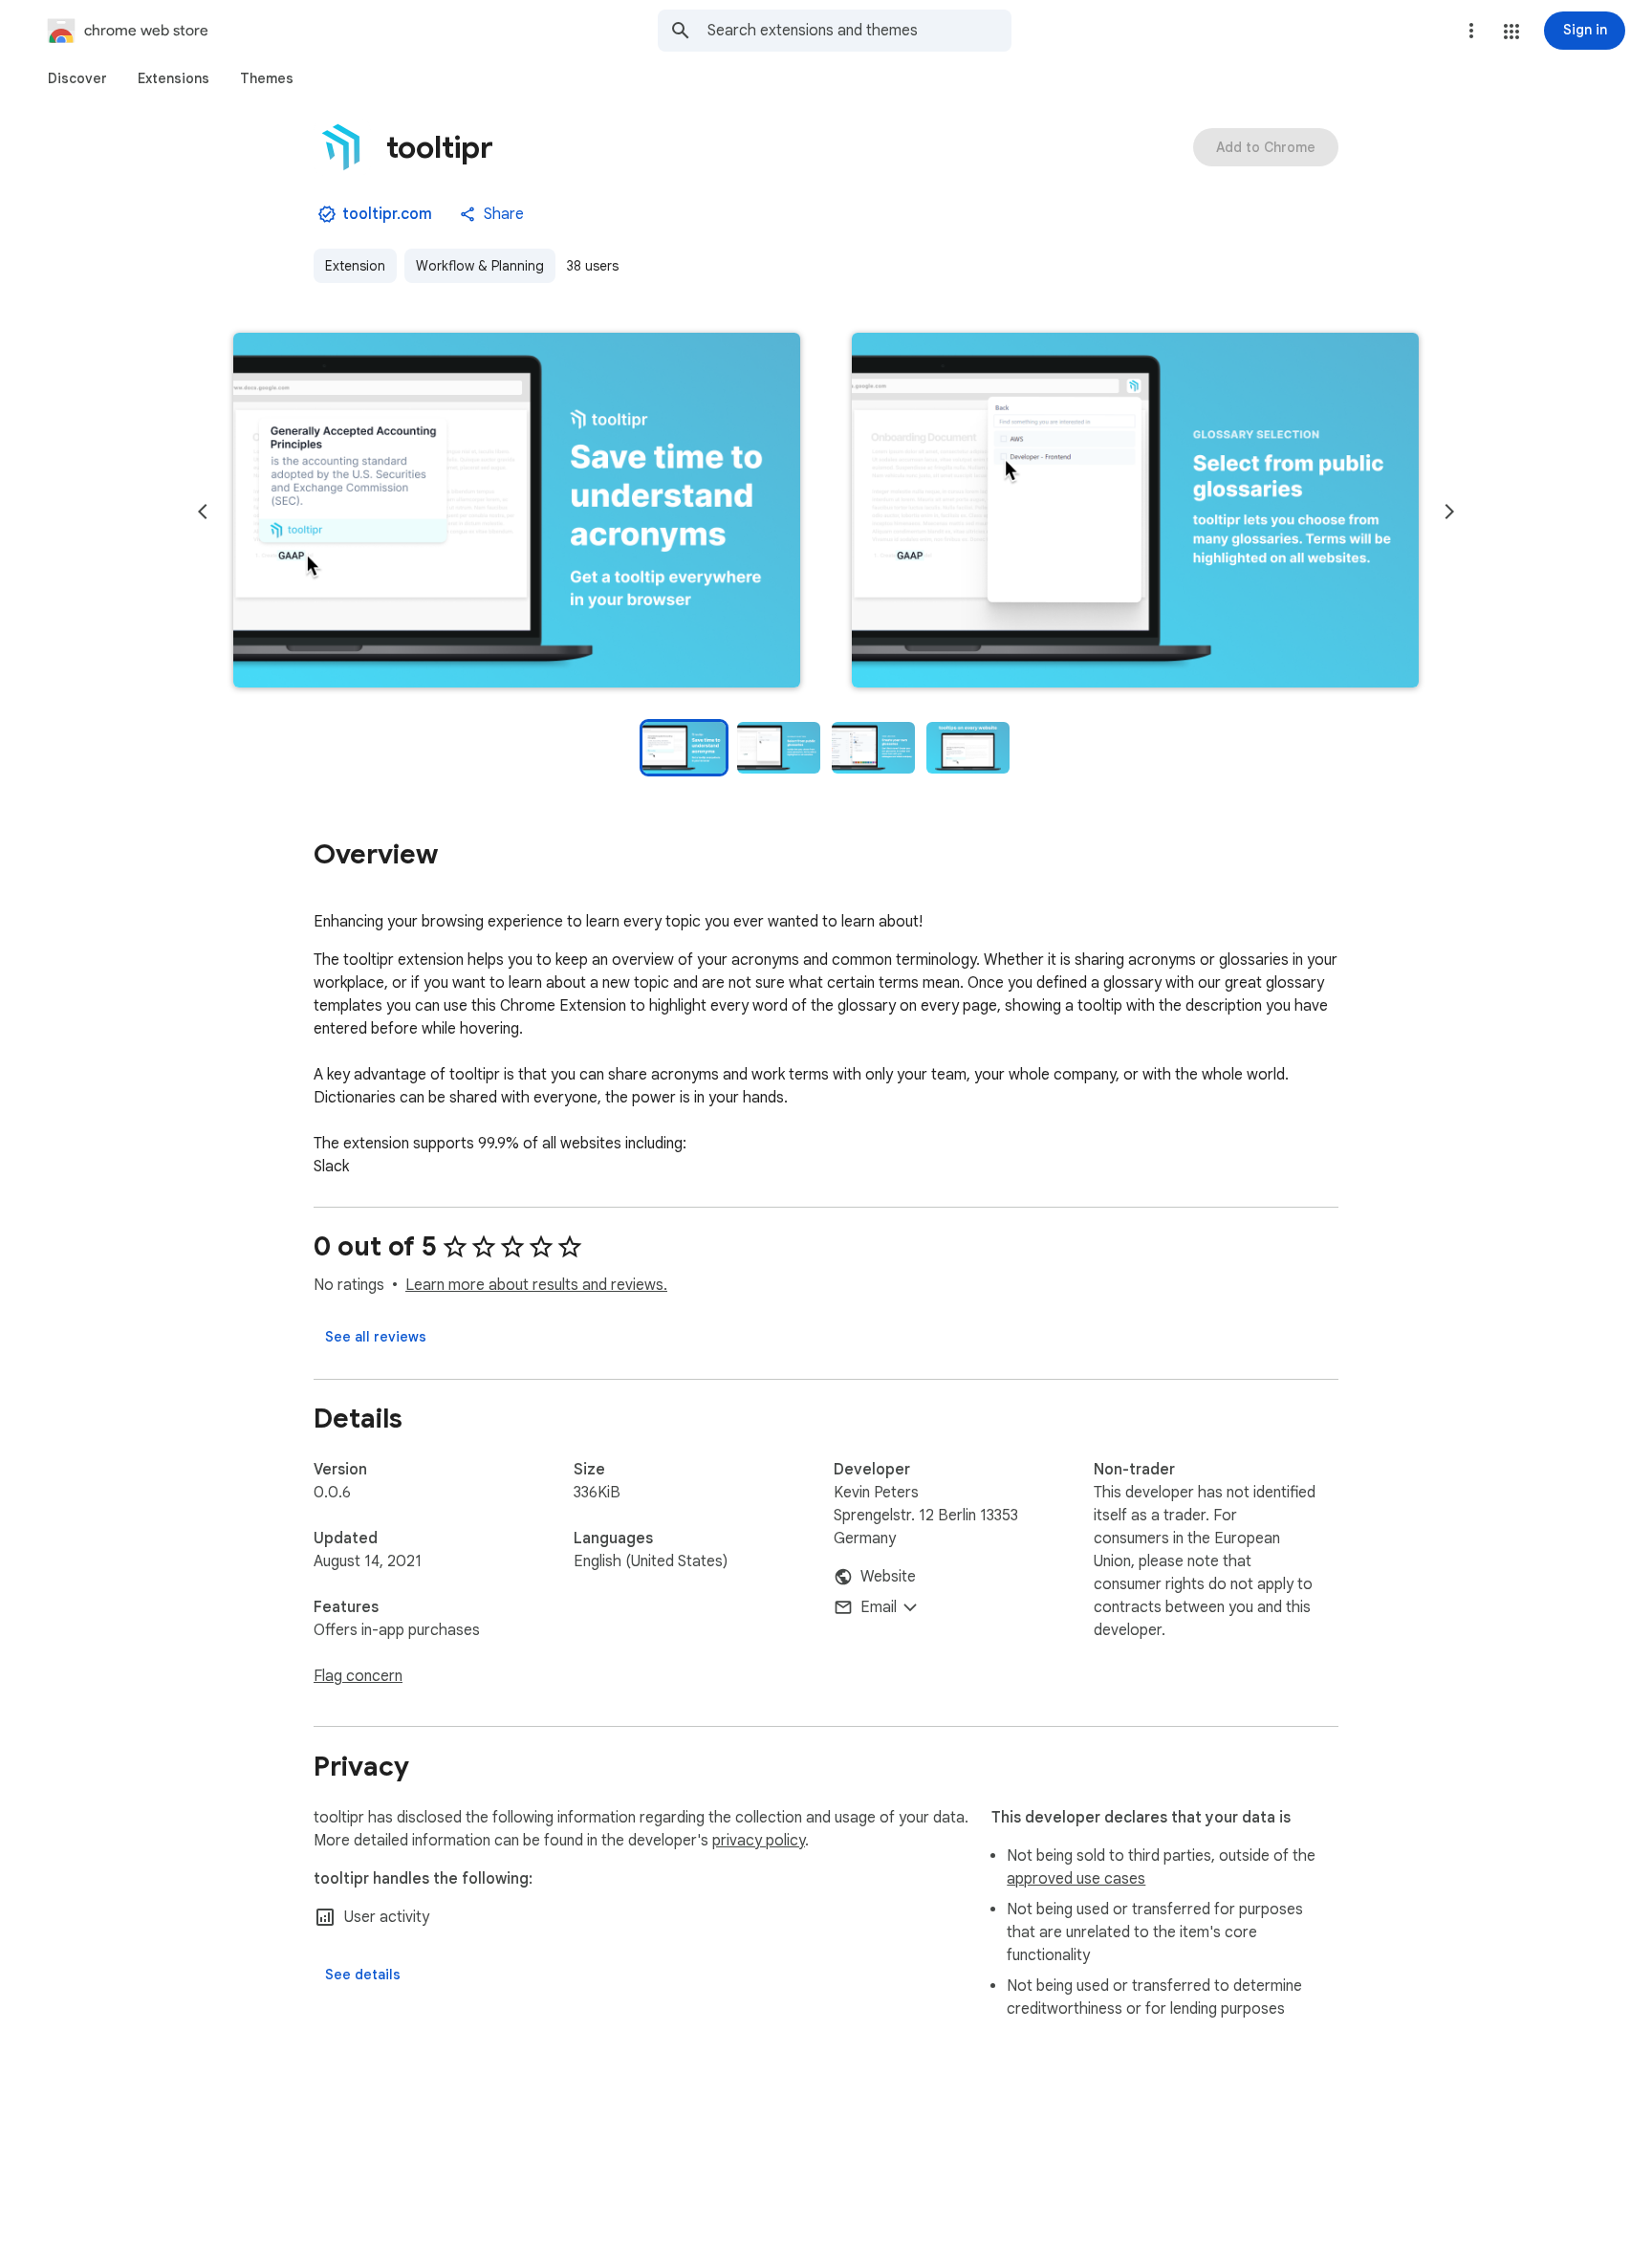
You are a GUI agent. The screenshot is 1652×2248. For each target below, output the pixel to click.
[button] (1511, 32)
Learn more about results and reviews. (536, 1285)
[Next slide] (1449, 512)
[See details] (363, 1975)
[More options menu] (1471, 31)
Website (888, 1577)
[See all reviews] (376, 1337)
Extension (355, 266)
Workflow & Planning (480, 266)
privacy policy (759, 1841)
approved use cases (1076, 1879)
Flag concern (358, 1676)
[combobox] (859, 31)
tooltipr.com (387, 214)
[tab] (77, 78)
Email (879, 1607)
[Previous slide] (203, 512)
